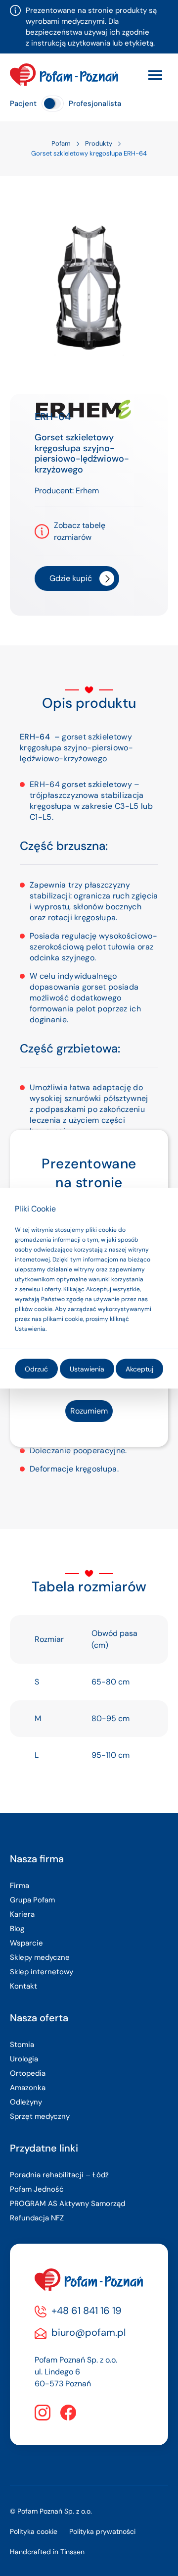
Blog (17, 1929)
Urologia (24, 2059)
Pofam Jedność (37, 2189)
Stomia (22, 2045)
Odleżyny (26, 2102)
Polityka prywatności (102, 2531)
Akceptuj (139, 1368)
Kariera (22, 1914)
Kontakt (23, 1986)
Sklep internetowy (42, 1972)
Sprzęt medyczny (40, 2116)
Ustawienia (87, 1368)
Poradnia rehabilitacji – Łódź (59, 2175)
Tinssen (72, 2552)
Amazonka (28, 2088)
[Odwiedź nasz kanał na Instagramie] (43, 2413)
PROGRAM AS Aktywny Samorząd (67, 2204)
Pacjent (23, 104)
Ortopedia (28, 2073)
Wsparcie (26, 1943)
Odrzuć (36, 1368)
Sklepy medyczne (40, 1957)
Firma (20, 1886)
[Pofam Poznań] (64, 75)
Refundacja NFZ (37, 2218)
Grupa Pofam (32, 1900)
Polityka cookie (34, 2531)
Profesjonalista (95, 104)
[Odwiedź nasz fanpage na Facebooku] (68, 2413)
